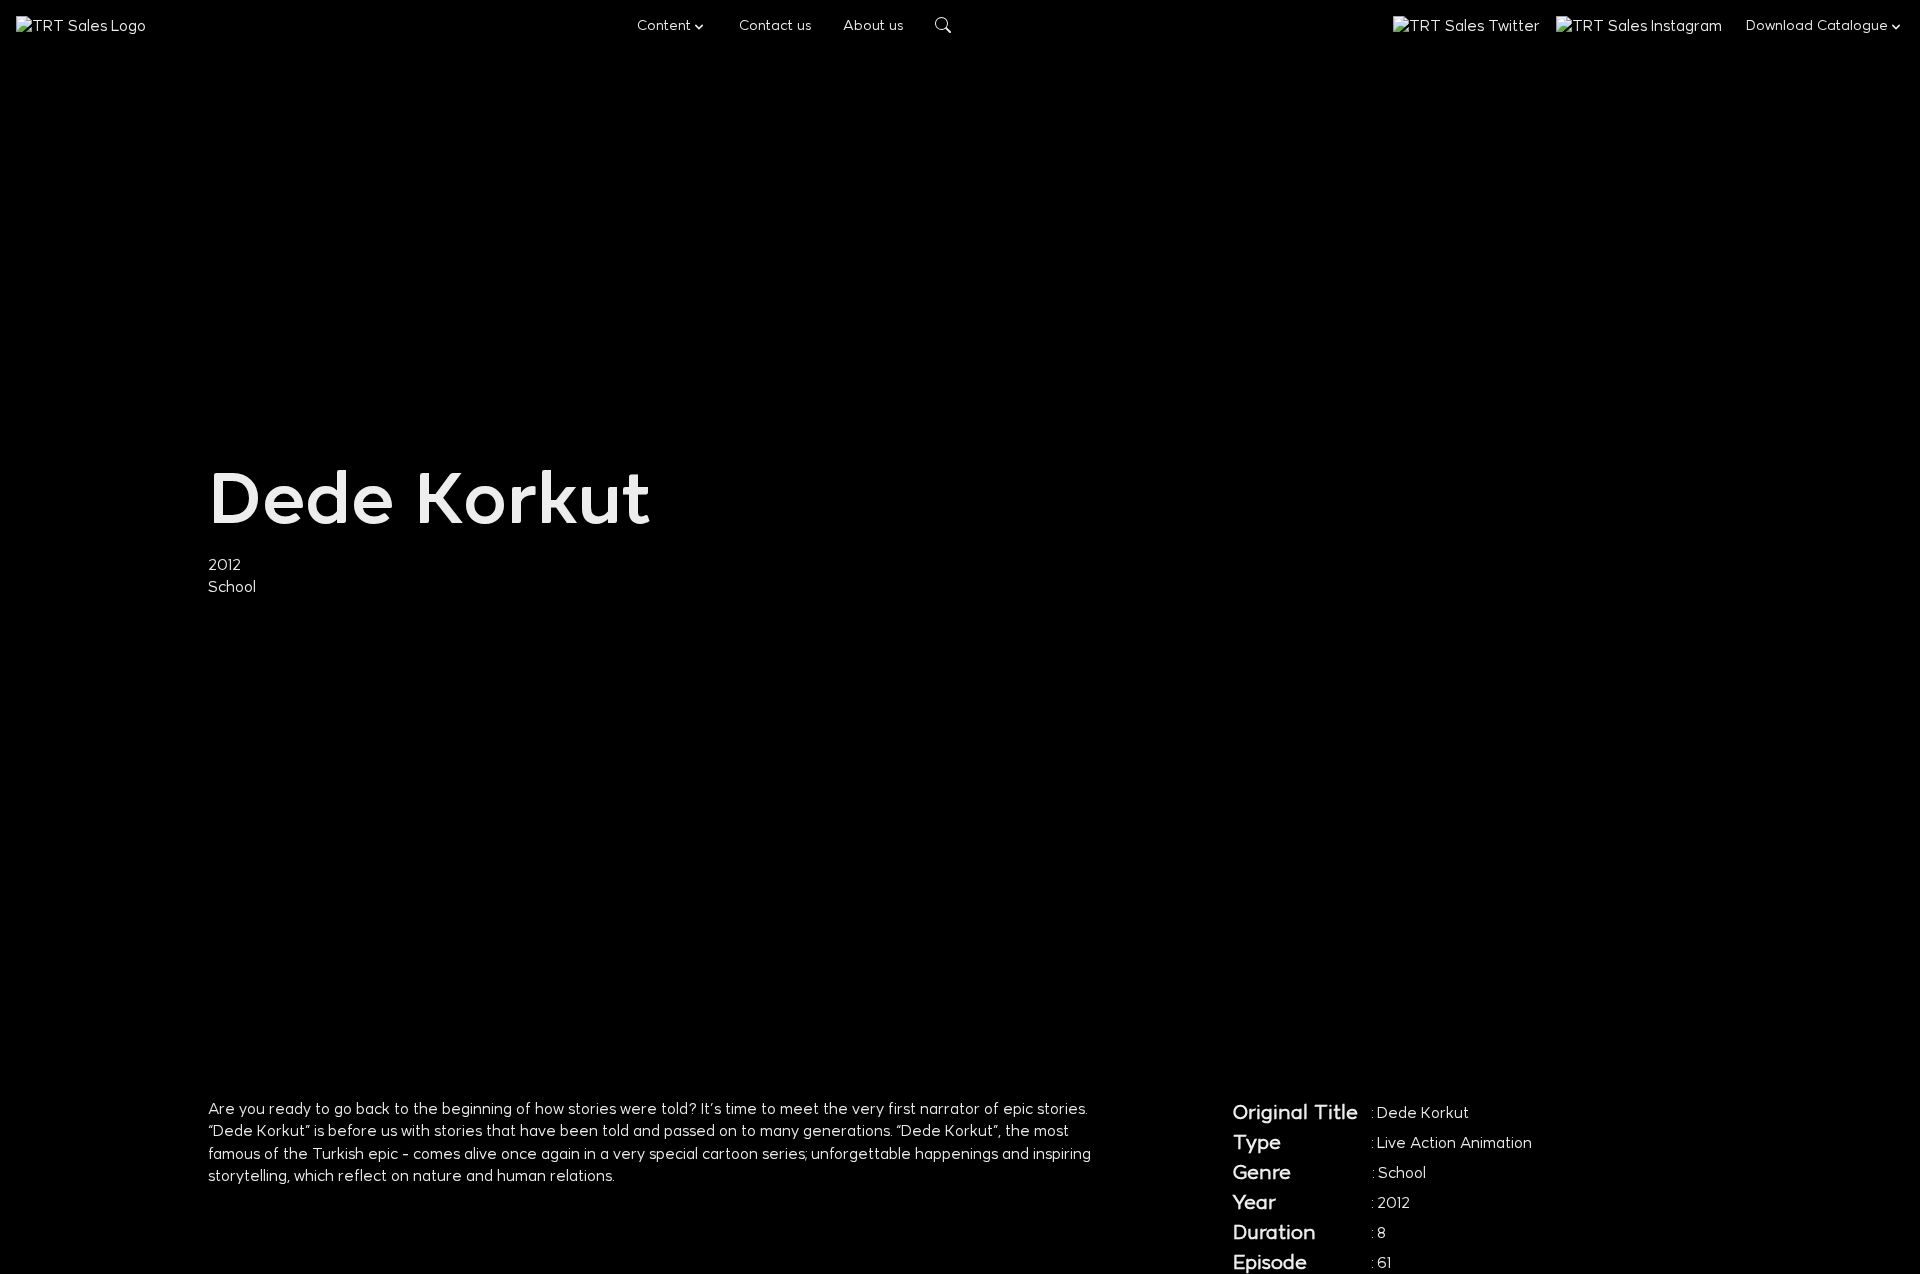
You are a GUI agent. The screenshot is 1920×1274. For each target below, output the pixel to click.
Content (664, 26)
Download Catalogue (1817, 26)
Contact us (775, 26)
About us (873, 26)
